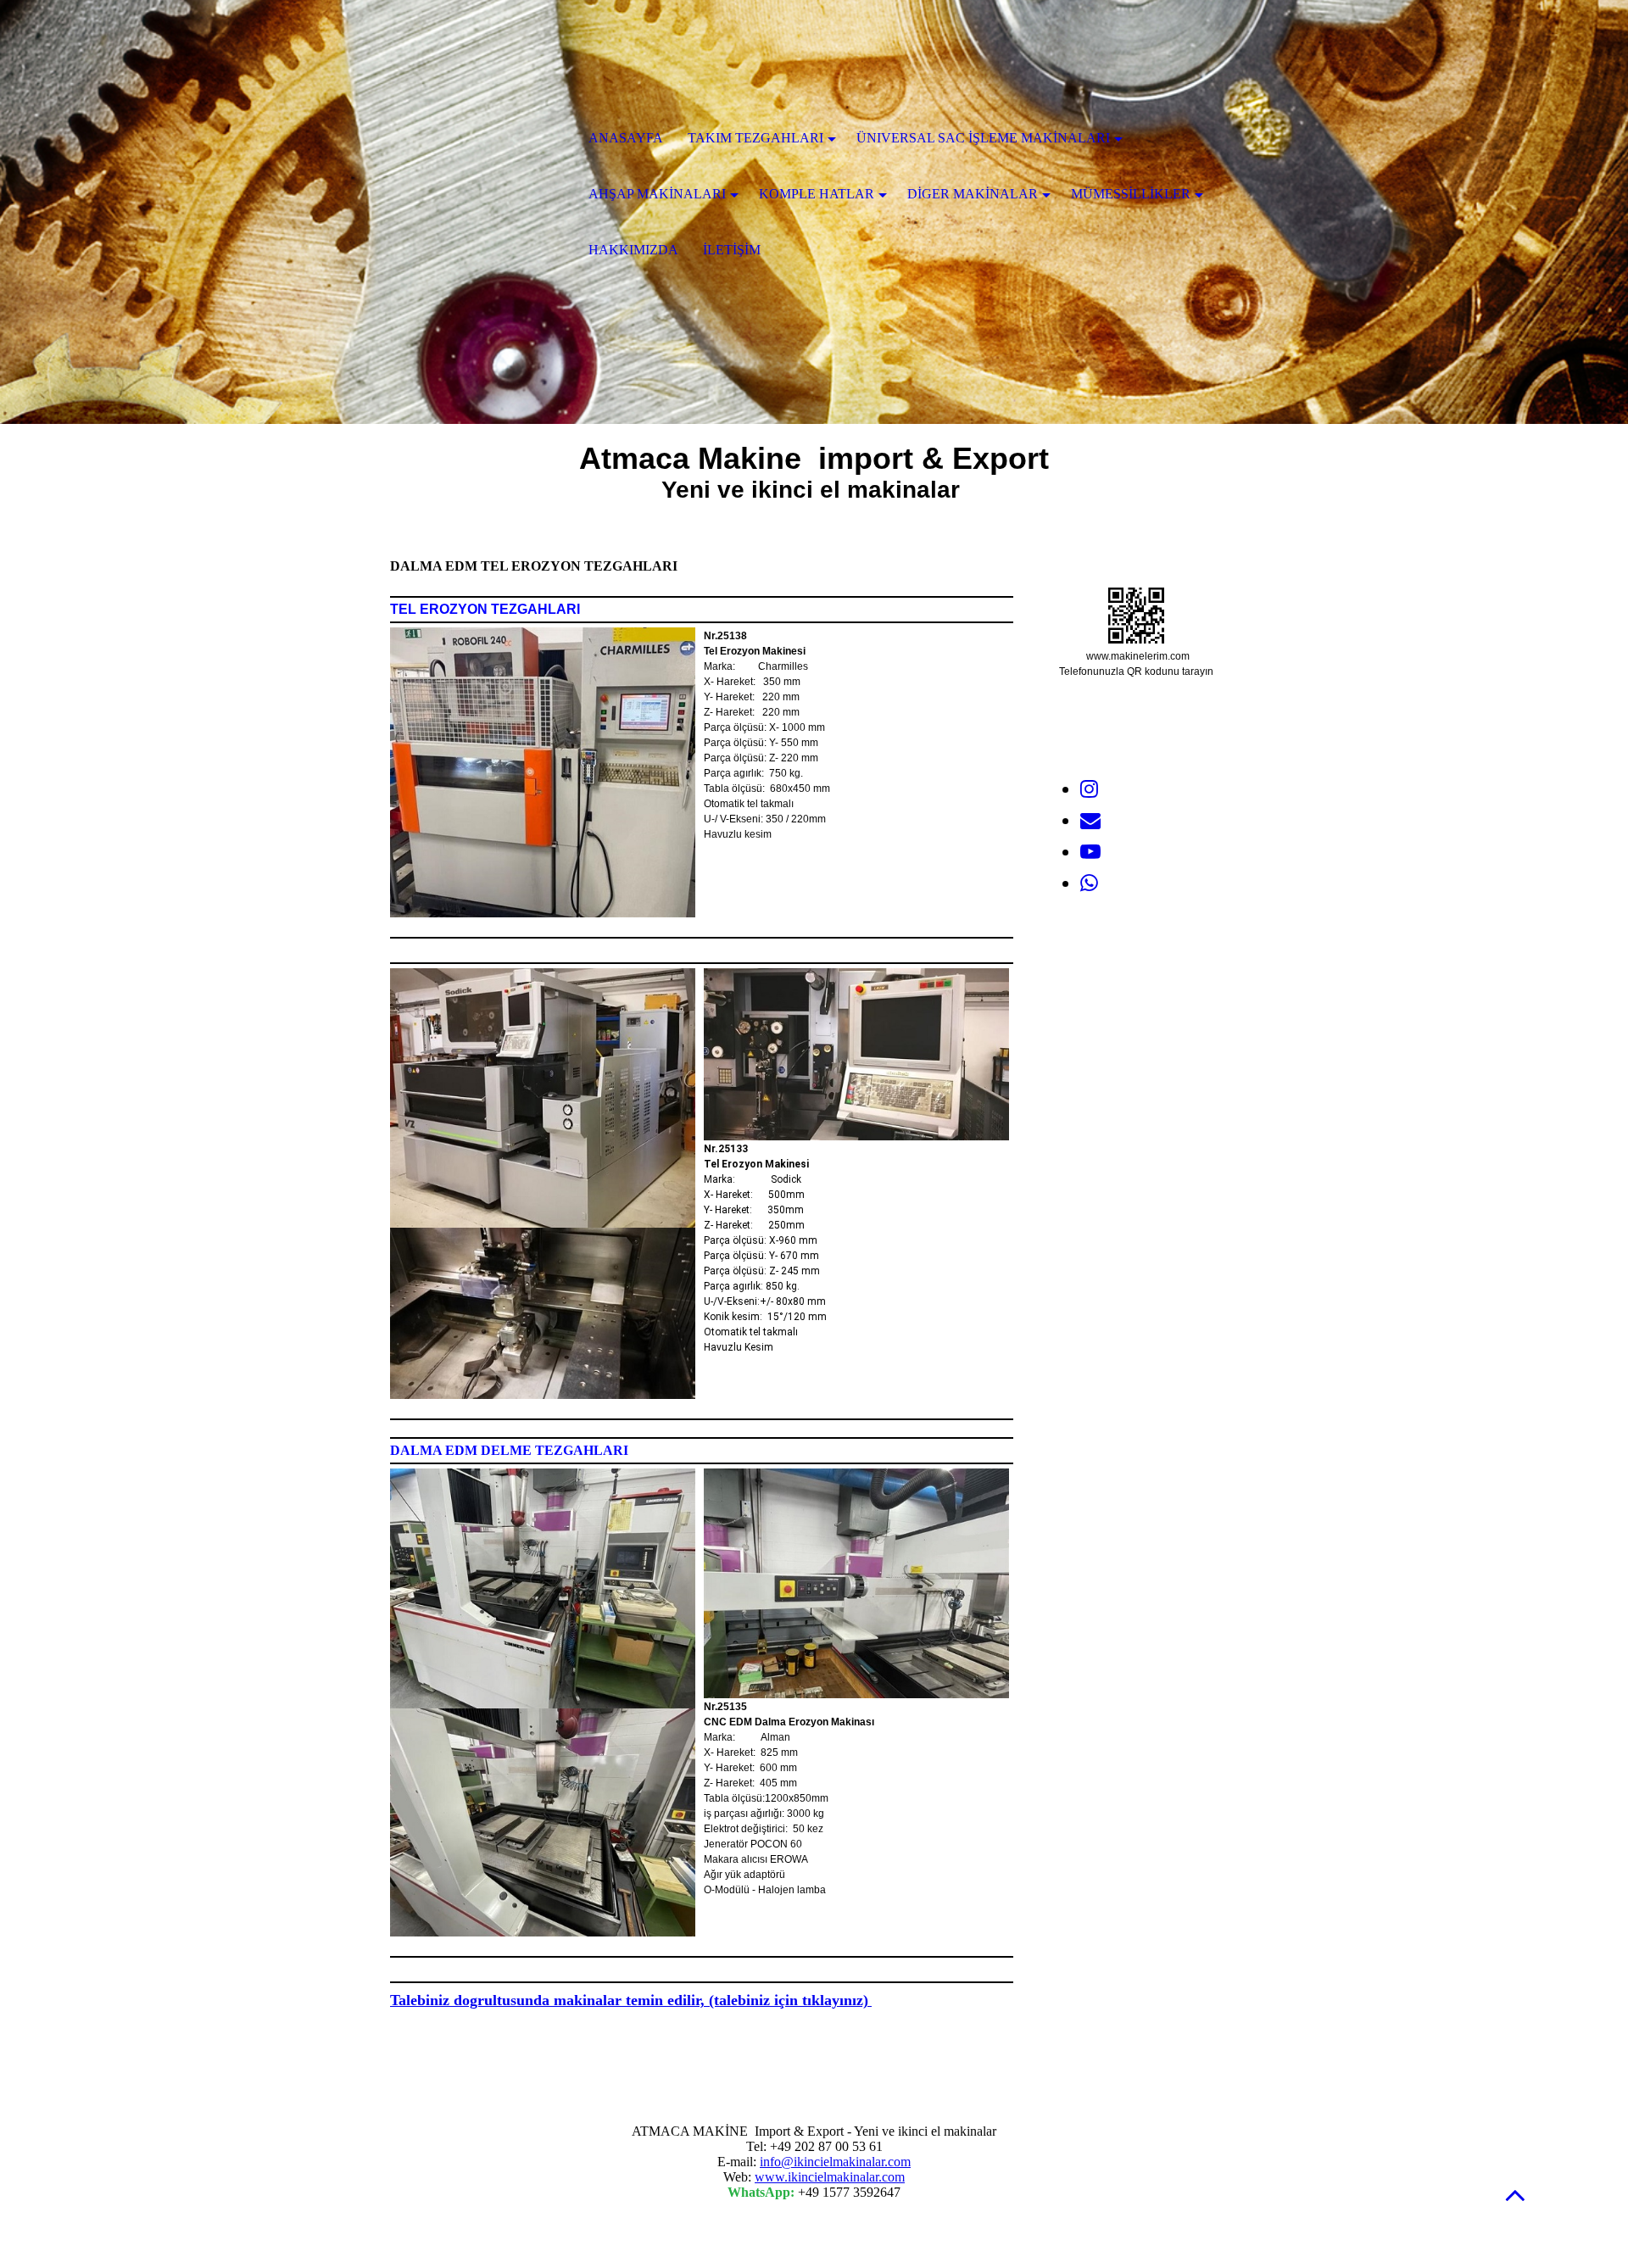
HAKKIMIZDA (633, 250)
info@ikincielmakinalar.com (835, 2162)
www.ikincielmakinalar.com (830, 2177)
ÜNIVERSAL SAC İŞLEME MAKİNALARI (983, 138)
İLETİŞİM (732, 250)
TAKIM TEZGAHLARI (755, 138)
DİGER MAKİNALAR (973, 194)
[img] (479, 140)
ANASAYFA (626, 138)
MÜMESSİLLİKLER (1131, 194)
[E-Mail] (1090, 821)
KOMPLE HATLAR (817, 194)
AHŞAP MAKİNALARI (657, 194)
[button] (1515, 2195)
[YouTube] (1090, 852)
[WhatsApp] (1089, 883)
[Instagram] (1089, 789)
